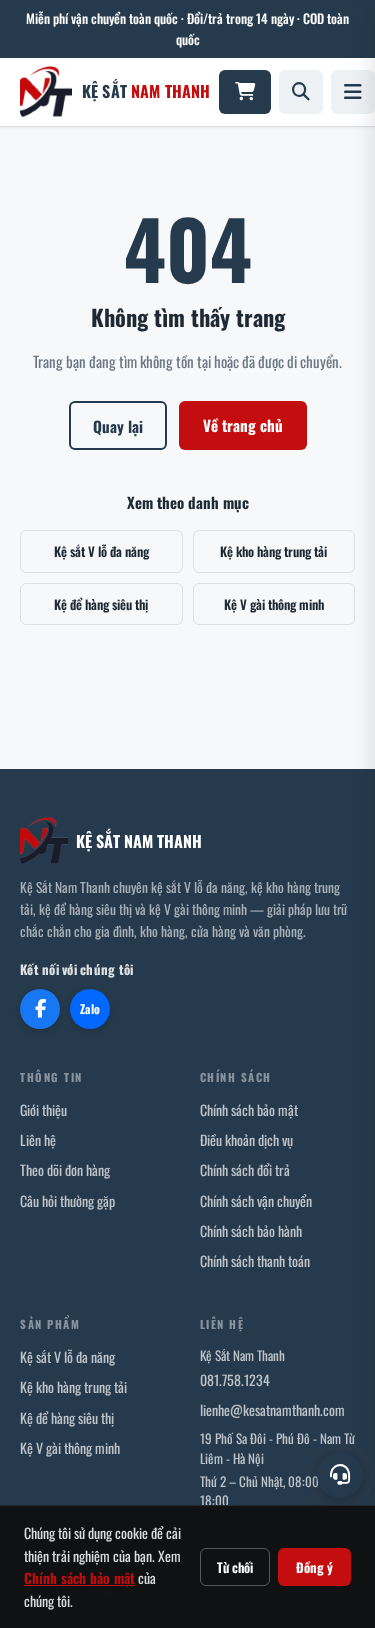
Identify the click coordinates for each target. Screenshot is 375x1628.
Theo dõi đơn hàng (65, 1169)
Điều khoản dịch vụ (246, 1139)
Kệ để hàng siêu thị (101, 604)
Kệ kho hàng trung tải (273, 551)
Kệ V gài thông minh (274, 604)
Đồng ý (314, 1567)
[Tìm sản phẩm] (301, 92)
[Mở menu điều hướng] (353, 92)
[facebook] (40, 1009)
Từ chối (235, 1567)
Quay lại (118, 426)
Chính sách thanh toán (255, 1260)
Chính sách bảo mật (249, 1109)
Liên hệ (38, 1139)
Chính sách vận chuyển (256, 1200)
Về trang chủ (243, 425)
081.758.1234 (235, 1379)
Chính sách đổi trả (245, 1169)
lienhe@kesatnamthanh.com (272, 1409)
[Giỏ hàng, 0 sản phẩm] (245, 92)
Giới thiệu (43, 1109)
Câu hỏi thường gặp (67, 1200)
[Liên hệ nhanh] (340, 1475)
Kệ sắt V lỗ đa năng (101, 551)
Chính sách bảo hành (251, 1230)
